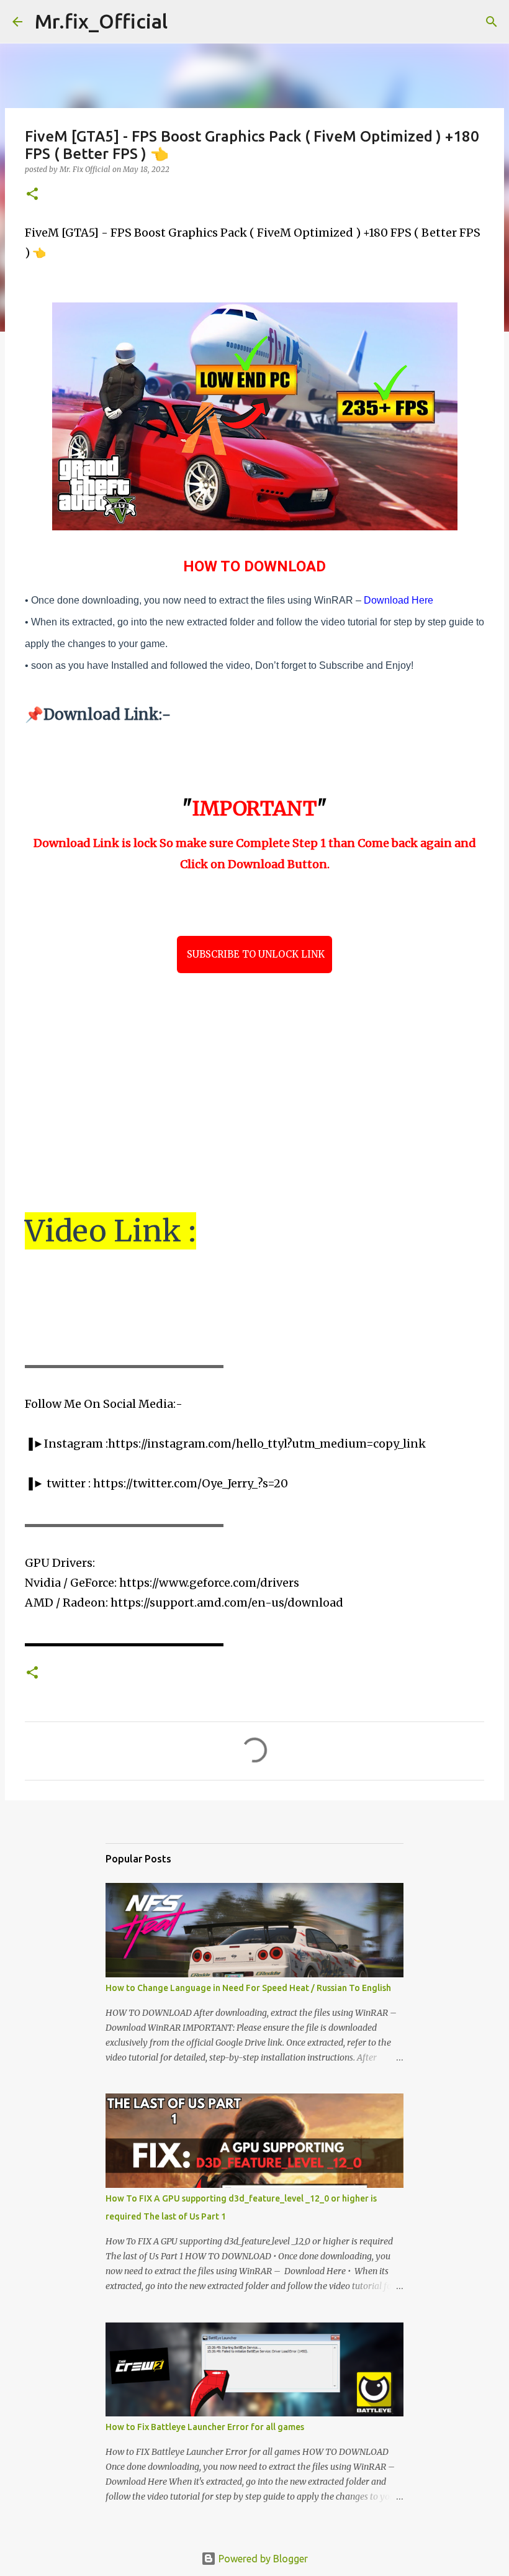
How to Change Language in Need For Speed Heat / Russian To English (248, 1988)
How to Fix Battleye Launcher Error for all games (205, 2427)
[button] (32, 195)
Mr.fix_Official (101, 21)
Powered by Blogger (262, 2559)
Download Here (399, 600)
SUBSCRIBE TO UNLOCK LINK (254, 954)
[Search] (185, 22)
